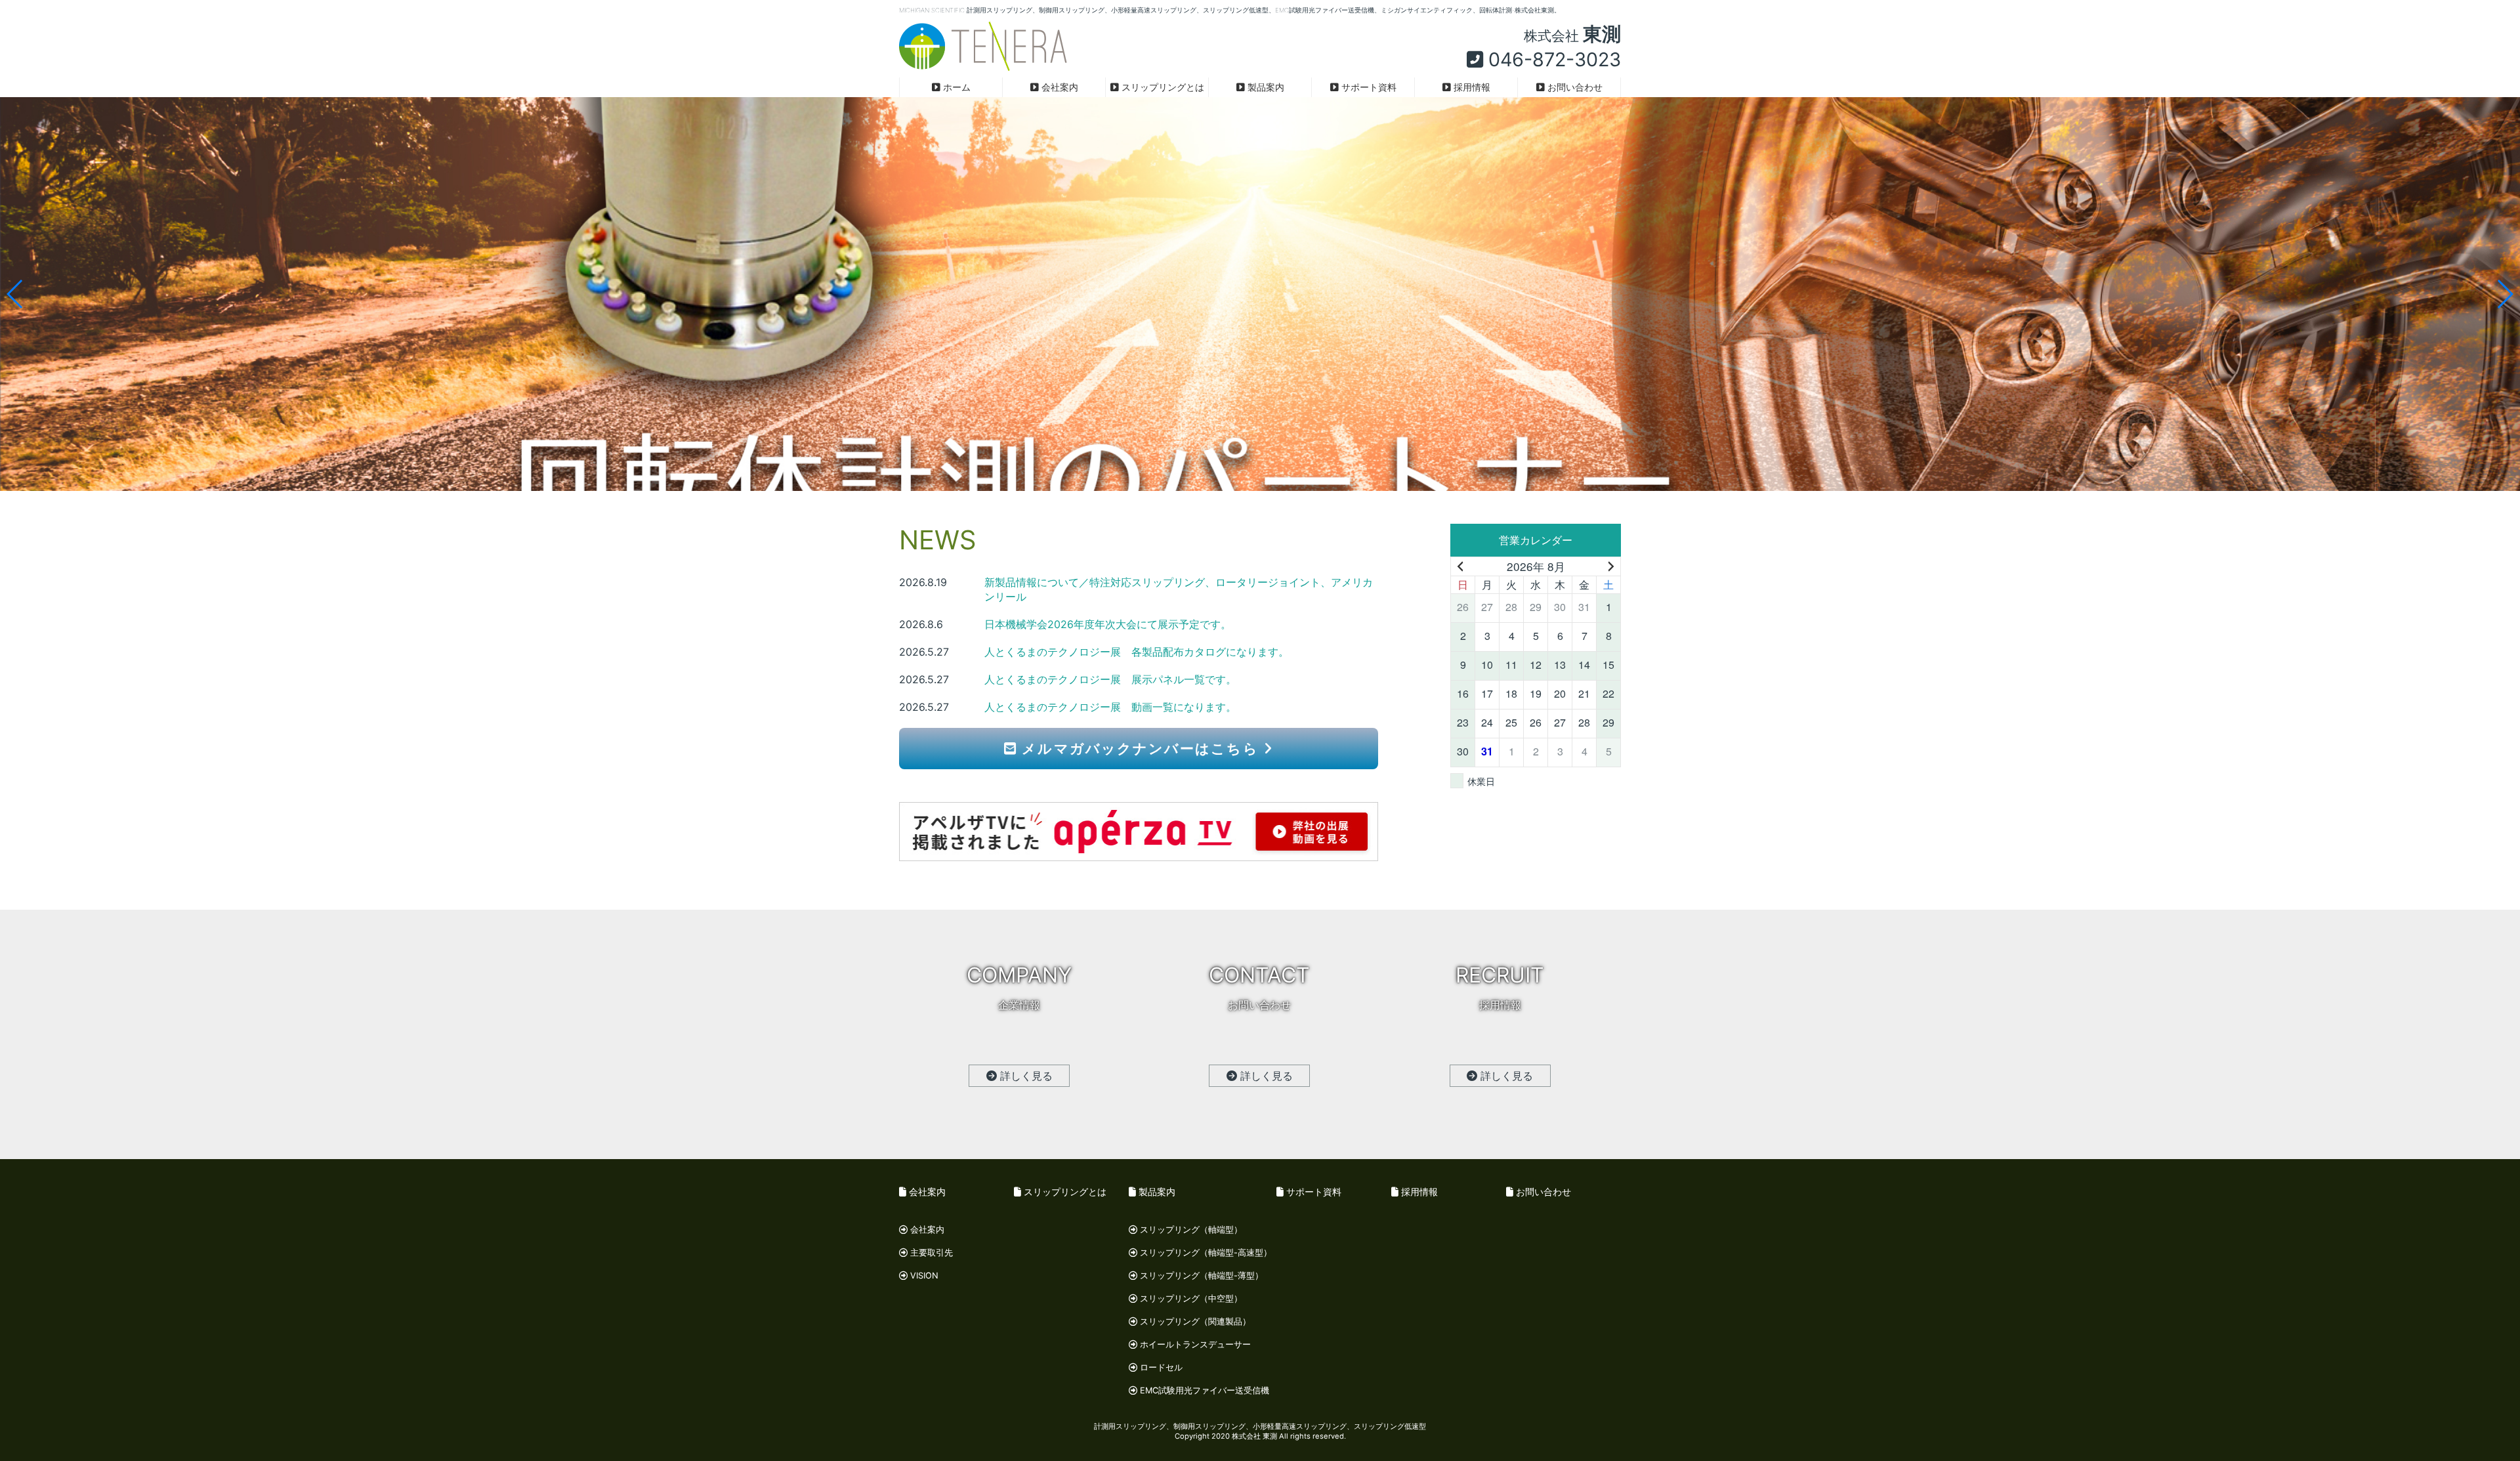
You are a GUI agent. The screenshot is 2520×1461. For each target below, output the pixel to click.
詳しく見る (1025, 1076)
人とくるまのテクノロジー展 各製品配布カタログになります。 (1137, 652)
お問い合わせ (1574, 87)
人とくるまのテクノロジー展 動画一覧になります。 (1110, 707)
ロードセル (1160, 1367)
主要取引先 (930, 1253)
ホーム (955, 87)
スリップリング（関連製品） (1194, 1322)
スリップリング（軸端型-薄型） (1200, 1276)
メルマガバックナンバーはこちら (1140, 749)
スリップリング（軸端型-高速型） (1205, 1253)
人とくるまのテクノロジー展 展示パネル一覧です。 (1110, 679)
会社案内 (1059, 87)
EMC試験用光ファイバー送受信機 (1203, 1390)
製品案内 (1265, 87)
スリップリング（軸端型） (1190, 1230)
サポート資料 (1368, 87)
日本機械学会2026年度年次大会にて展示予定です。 (1108, 624)
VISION (923, 1276)
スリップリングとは (1162, 87)
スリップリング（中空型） (1190, 1299)
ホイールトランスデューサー (1194, 1345)
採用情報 (1471, 87)
